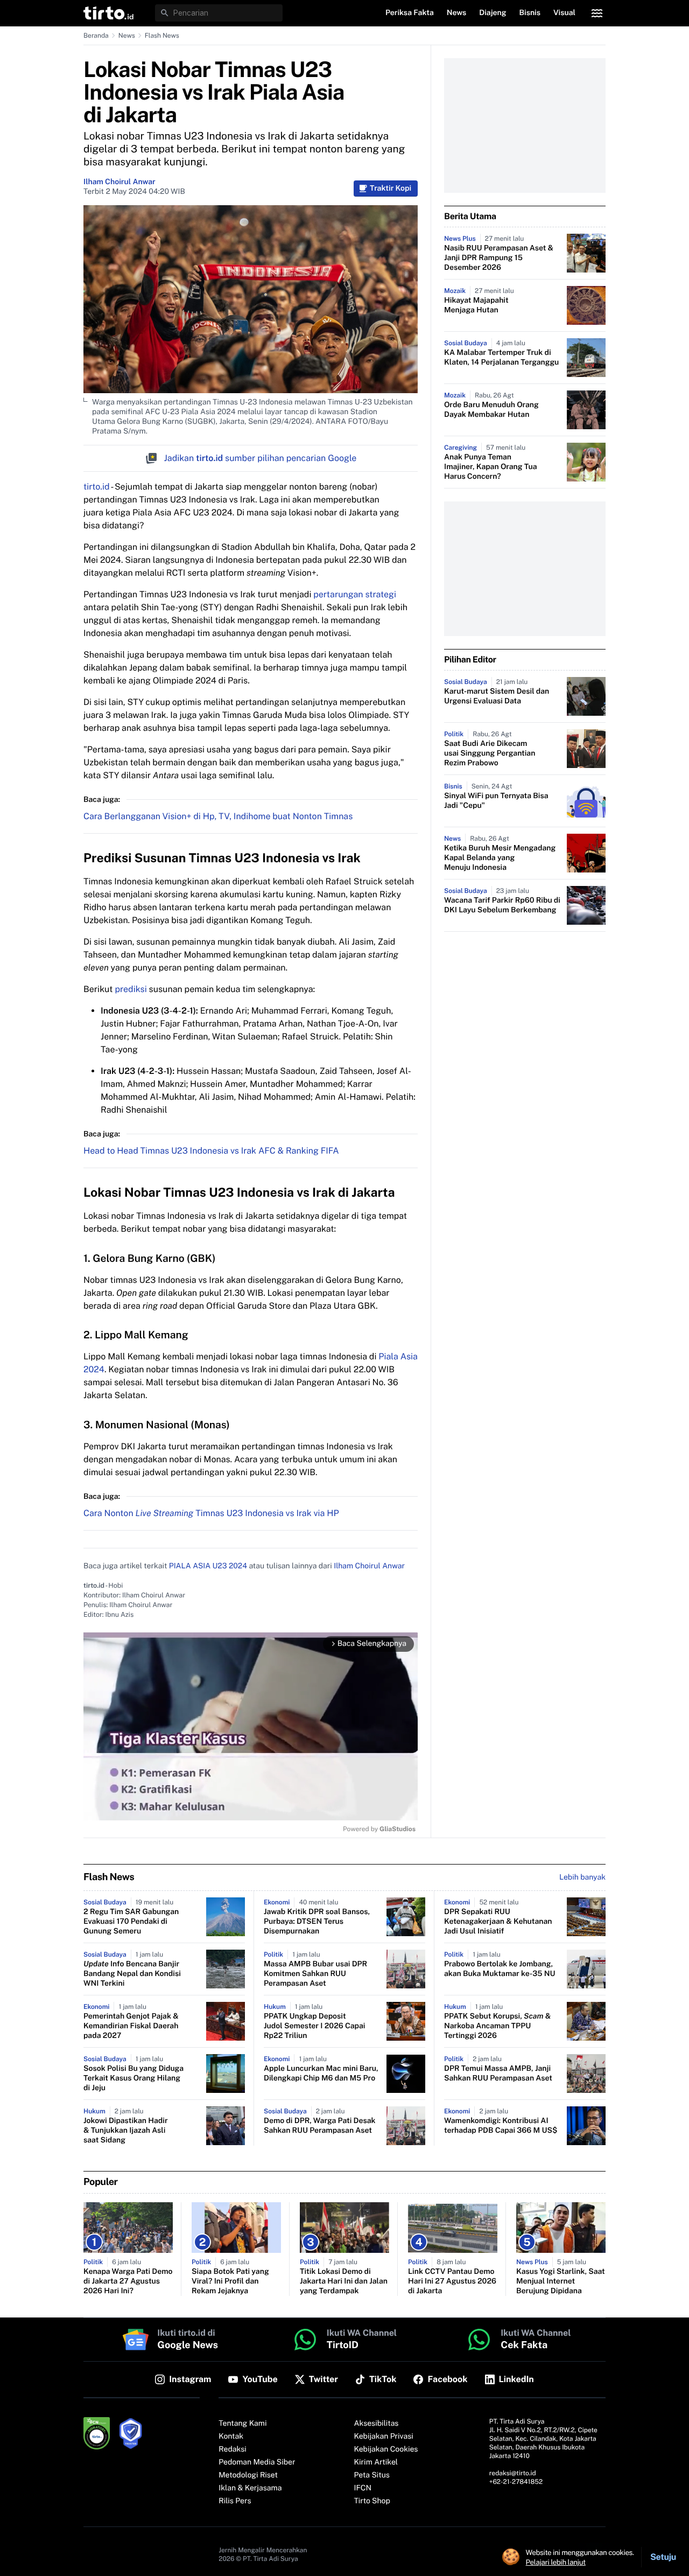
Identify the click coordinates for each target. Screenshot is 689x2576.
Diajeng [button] (493, 13)
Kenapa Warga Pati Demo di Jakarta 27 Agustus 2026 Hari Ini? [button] (128, 2281)
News (127, 36)
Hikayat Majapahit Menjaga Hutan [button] (476, 305)
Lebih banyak (582, 1877)
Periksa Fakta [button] (410, 13)
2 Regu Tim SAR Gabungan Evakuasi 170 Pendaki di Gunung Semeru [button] (131, 1922)
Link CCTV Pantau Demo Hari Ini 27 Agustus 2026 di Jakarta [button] (452, 2281)
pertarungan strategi (355, 594)
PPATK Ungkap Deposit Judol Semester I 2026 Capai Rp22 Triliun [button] (314, 2026)
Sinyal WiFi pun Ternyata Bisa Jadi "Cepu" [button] (496, 801)
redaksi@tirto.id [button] (513, 2473)
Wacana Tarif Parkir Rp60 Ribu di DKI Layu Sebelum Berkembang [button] (502, 905)
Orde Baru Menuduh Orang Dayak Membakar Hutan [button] (491, 410)
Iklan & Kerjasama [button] (250, 2488)
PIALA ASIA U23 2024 (208, 1566)
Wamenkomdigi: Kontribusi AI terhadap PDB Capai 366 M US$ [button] (501, 2126)
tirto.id (96, 487)
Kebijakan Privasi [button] (384, 2437)
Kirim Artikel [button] (376, 2462)
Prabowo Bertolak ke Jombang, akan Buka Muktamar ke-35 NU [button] (500, 1969)
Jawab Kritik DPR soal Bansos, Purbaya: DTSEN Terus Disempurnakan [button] (317, 1922)
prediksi (131, 989)
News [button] (457, 13)
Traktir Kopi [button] (391, 189)
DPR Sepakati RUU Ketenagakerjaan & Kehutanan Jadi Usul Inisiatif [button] (498, 1922)
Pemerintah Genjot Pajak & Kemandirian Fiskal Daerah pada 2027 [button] (131, 2026)
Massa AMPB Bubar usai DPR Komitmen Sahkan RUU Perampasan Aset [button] (315, 1974)
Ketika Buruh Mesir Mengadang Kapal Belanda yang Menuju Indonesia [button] (500, 858)
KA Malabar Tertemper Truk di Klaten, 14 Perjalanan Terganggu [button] (501, 358)
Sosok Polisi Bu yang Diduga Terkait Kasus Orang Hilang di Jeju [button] (133, 2078)
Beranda (96, 36)
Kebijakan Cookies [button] (386, 2449)
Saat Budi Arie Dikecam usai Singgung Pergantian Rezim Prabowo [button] (490, 753)
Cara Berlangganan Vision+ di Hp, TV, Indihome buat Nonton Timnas (218, 816)
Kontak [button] (231, 2437)
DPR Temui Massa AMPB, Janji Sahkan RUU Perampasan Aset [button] (498, 2074)
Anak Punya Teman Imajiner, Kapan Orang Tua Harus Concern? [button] (490, 467)
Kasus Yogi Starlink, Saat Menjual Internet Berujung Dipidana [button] (561, 2281)
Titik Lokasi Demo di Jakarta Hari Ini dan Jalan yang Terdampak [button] (344, 2281)
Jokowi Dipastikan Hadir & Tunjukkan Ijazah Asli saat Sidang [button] (126, 2131)
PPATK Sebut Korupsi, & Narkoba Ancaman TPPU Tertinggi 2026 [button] (497, 2026)
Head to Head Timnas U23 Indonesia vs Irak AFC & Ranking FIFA (211, 1151)
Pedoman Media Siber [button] (257, 2462)
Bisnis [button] (530, 13)
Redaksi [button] (233, 2449)
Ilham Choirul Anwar (119, 182)
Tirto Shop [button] (372, 2501)
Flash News (162, 36)
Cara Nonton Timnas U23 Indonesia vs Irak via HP (211, 1513)
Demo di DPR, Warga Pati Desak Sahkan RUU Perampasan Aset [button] (320, 2126)
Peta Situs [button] (372, 2475)
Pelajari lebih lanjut (556, 2562)
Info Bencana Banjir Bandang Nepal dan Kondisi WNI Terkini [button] (132, 1974)
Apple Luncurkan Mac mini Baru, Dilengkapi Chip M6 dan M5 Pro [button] (321, 2074)
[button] (108, 13)
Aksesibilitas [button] (377, 2424)
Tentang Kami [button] (242, 2424)
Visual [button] (564, 13)
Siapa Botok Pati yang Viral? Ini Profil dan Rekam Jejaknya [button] (230, 2281)
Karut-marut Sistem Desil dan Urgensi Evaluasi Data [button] (497, 696)
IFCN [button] (363, 2488)
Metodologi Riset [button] (248, 2475)
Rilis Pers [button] (235, 2501)
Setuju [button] (663, 2557)
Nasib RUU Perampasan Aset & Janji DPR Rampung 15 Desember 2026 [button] (499, 258)
